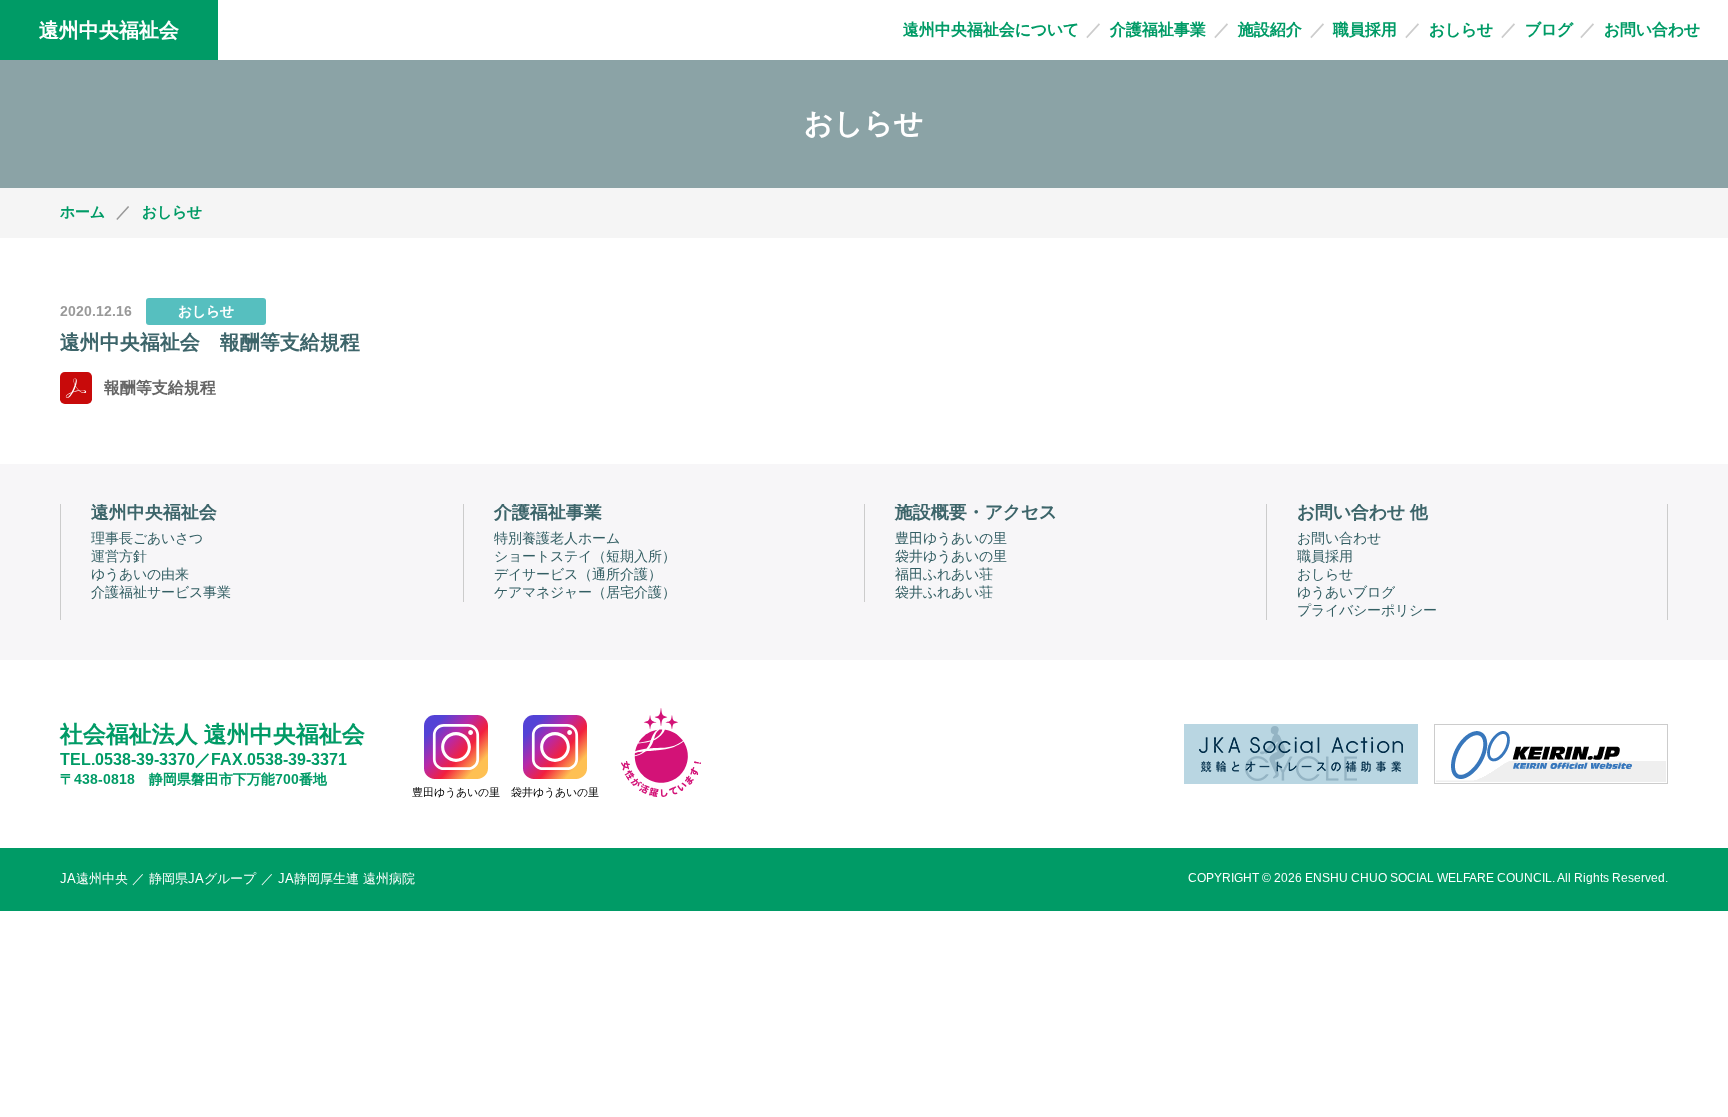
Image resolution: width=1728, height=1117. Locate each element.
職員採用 (1365, 29)
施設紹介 (1270, 29)
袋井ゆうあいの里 (951, 556)
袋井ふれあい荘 (944, 592)
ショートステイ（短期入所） (585, 556)
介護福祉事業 (1158, 29)
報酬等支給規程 (160, 387)
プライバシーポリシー (1367, 610)
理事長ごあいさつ (147, 538)
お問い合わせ (1652, 29)
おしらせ (1461, 29)
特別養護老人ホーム (557, 538)
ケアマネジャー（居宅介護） (585, 592)
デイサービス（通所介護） (578, 574)
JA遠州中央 (94, 879)
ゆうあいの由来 (140, 574)
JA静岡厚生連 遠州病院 (346, 879)
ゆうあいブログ (1346, 592)
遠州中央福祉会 (109, 30)
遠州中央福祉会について (991, 29)
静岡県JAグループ (202, 879)
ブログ (1549, 29)
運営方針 (119, 556)
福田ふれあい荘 (944, 574)
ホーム (82, 212)
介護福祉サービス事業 (161, 592)
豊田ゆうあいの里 (951, 538)
